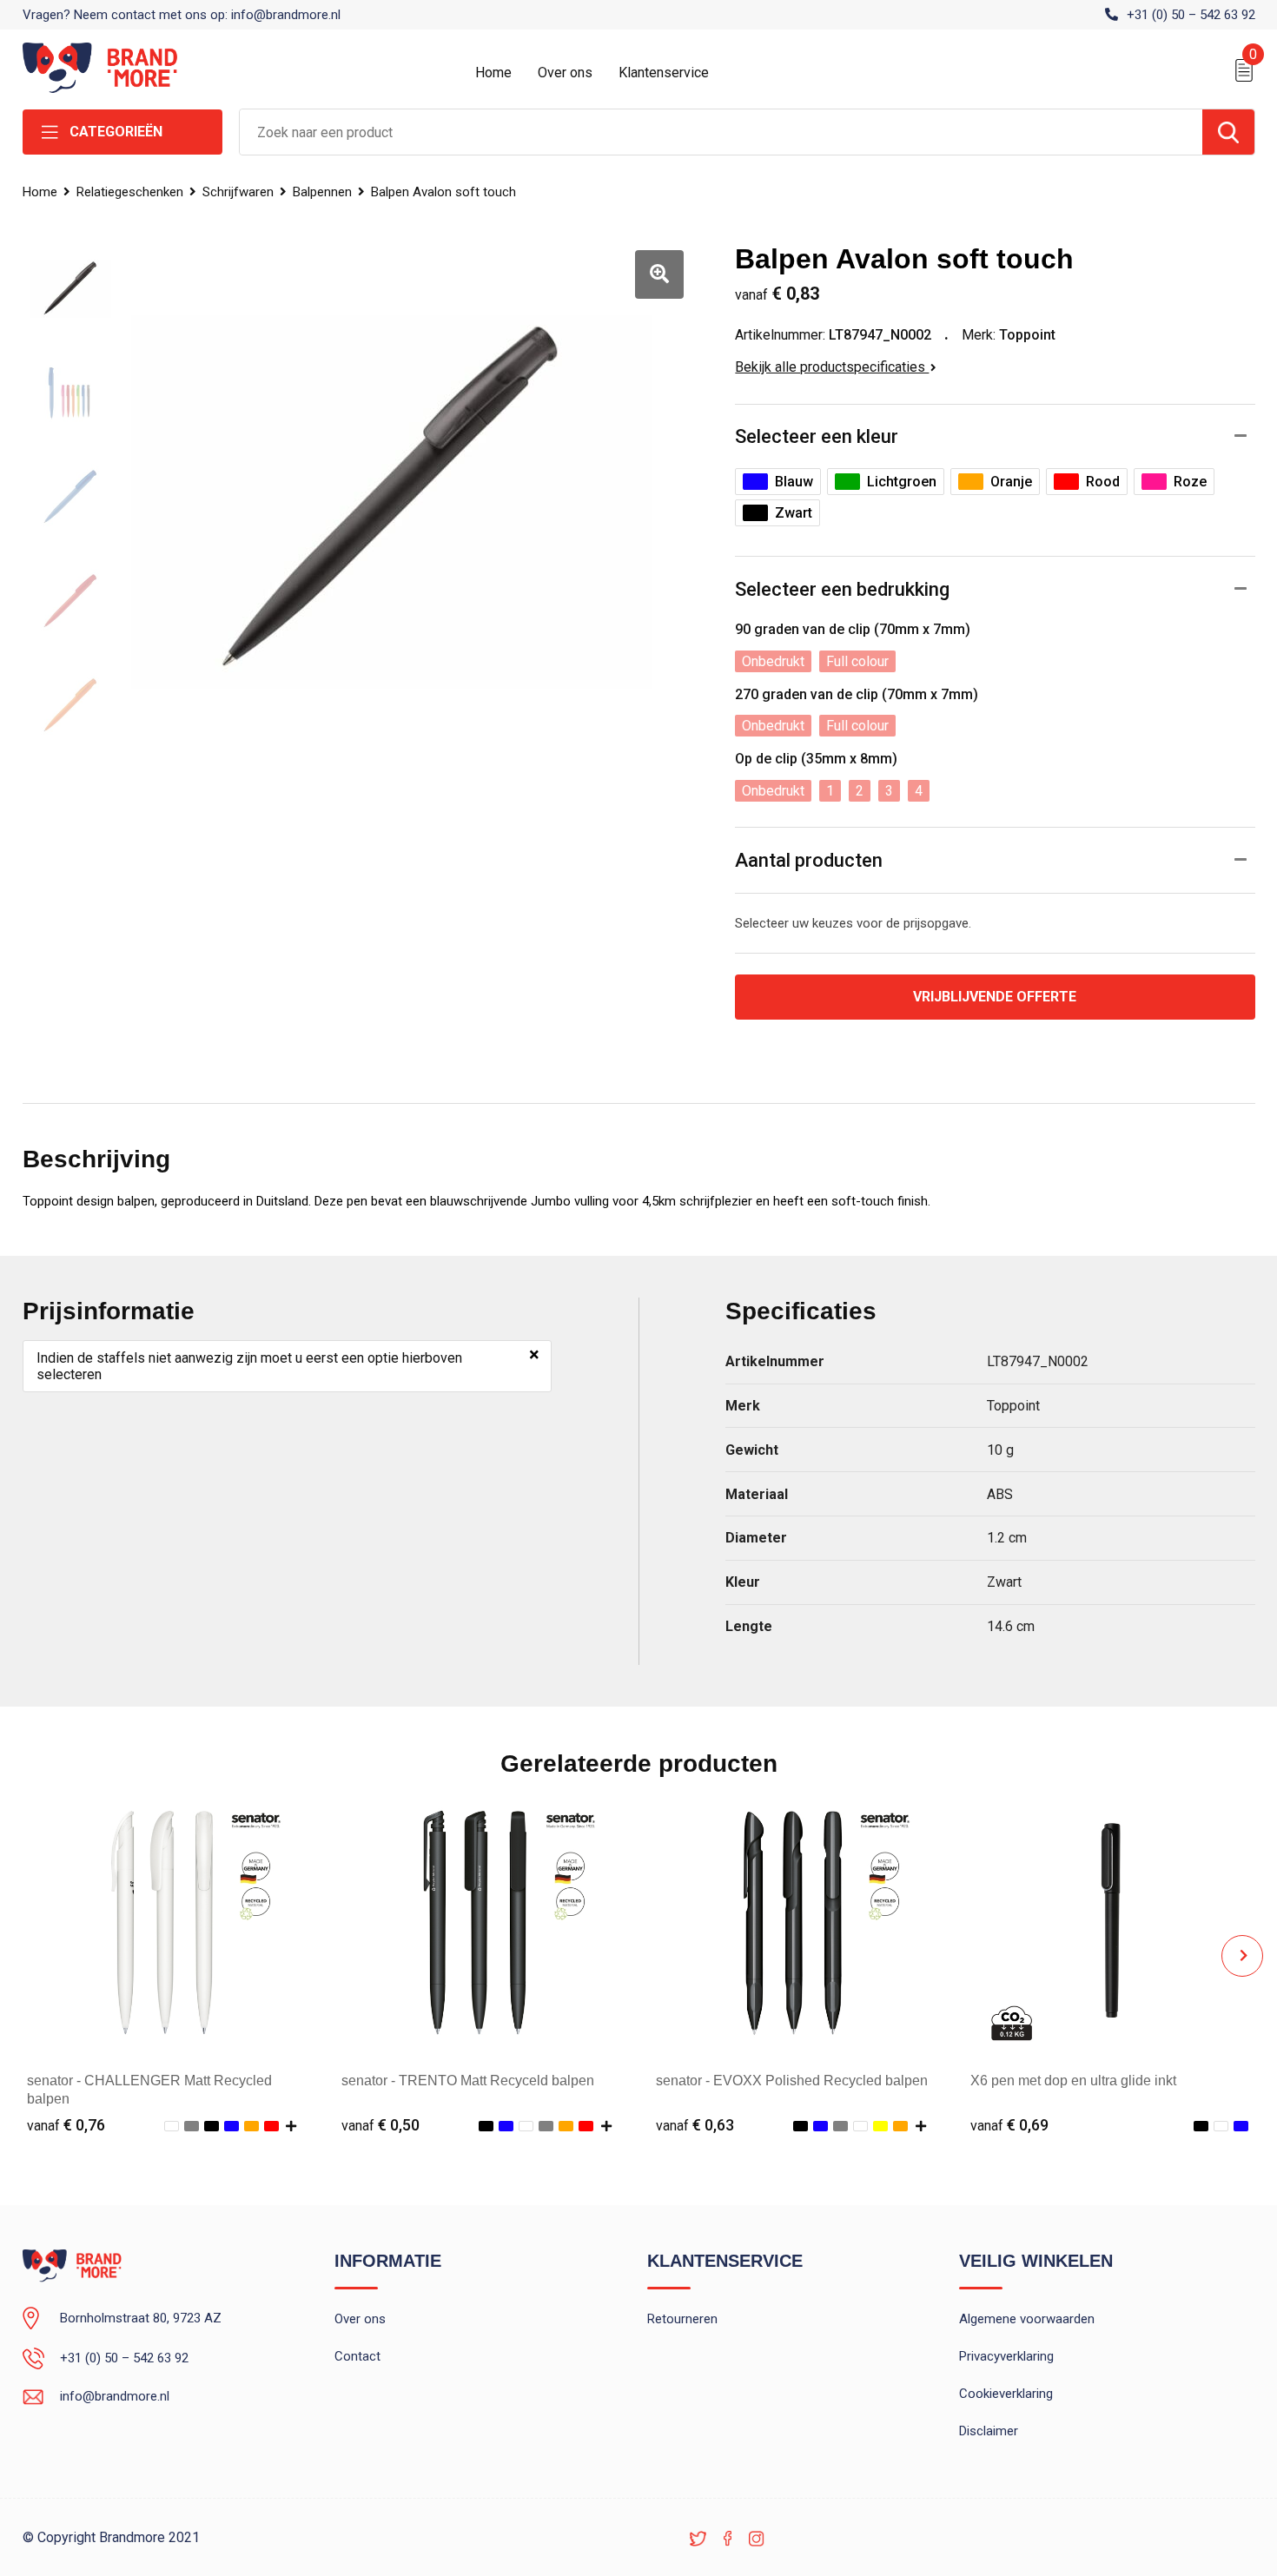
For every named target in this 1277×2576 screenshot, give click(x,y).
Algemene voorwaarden (1027, 2319)
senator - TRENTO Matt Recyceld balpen (468, 2081)
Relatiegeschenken (130, 192)
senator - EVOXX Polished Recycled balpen (792, 2081)
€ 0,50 (380, 2125)
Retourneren (682, 2319)
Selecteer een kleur (817, 436)
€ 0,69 (1009, 2125)
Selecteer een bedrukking (842, 589)
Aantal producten (809, 860)
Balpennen (322, 192)
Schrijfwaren (238, 192)
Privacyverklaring (1006, 2356)
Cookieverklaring (1006, 2394)
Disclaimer (989, 2431)
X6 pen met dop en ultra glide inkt (1073, 2081)
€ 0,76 (66, 2125)
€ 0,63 (695, 2125)
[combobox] (721, 132)
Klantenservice (664, 73)
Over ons (565, 73)
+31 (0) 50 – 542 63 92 (1191, 15)
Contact (357, 2356)
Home (493, 73)
